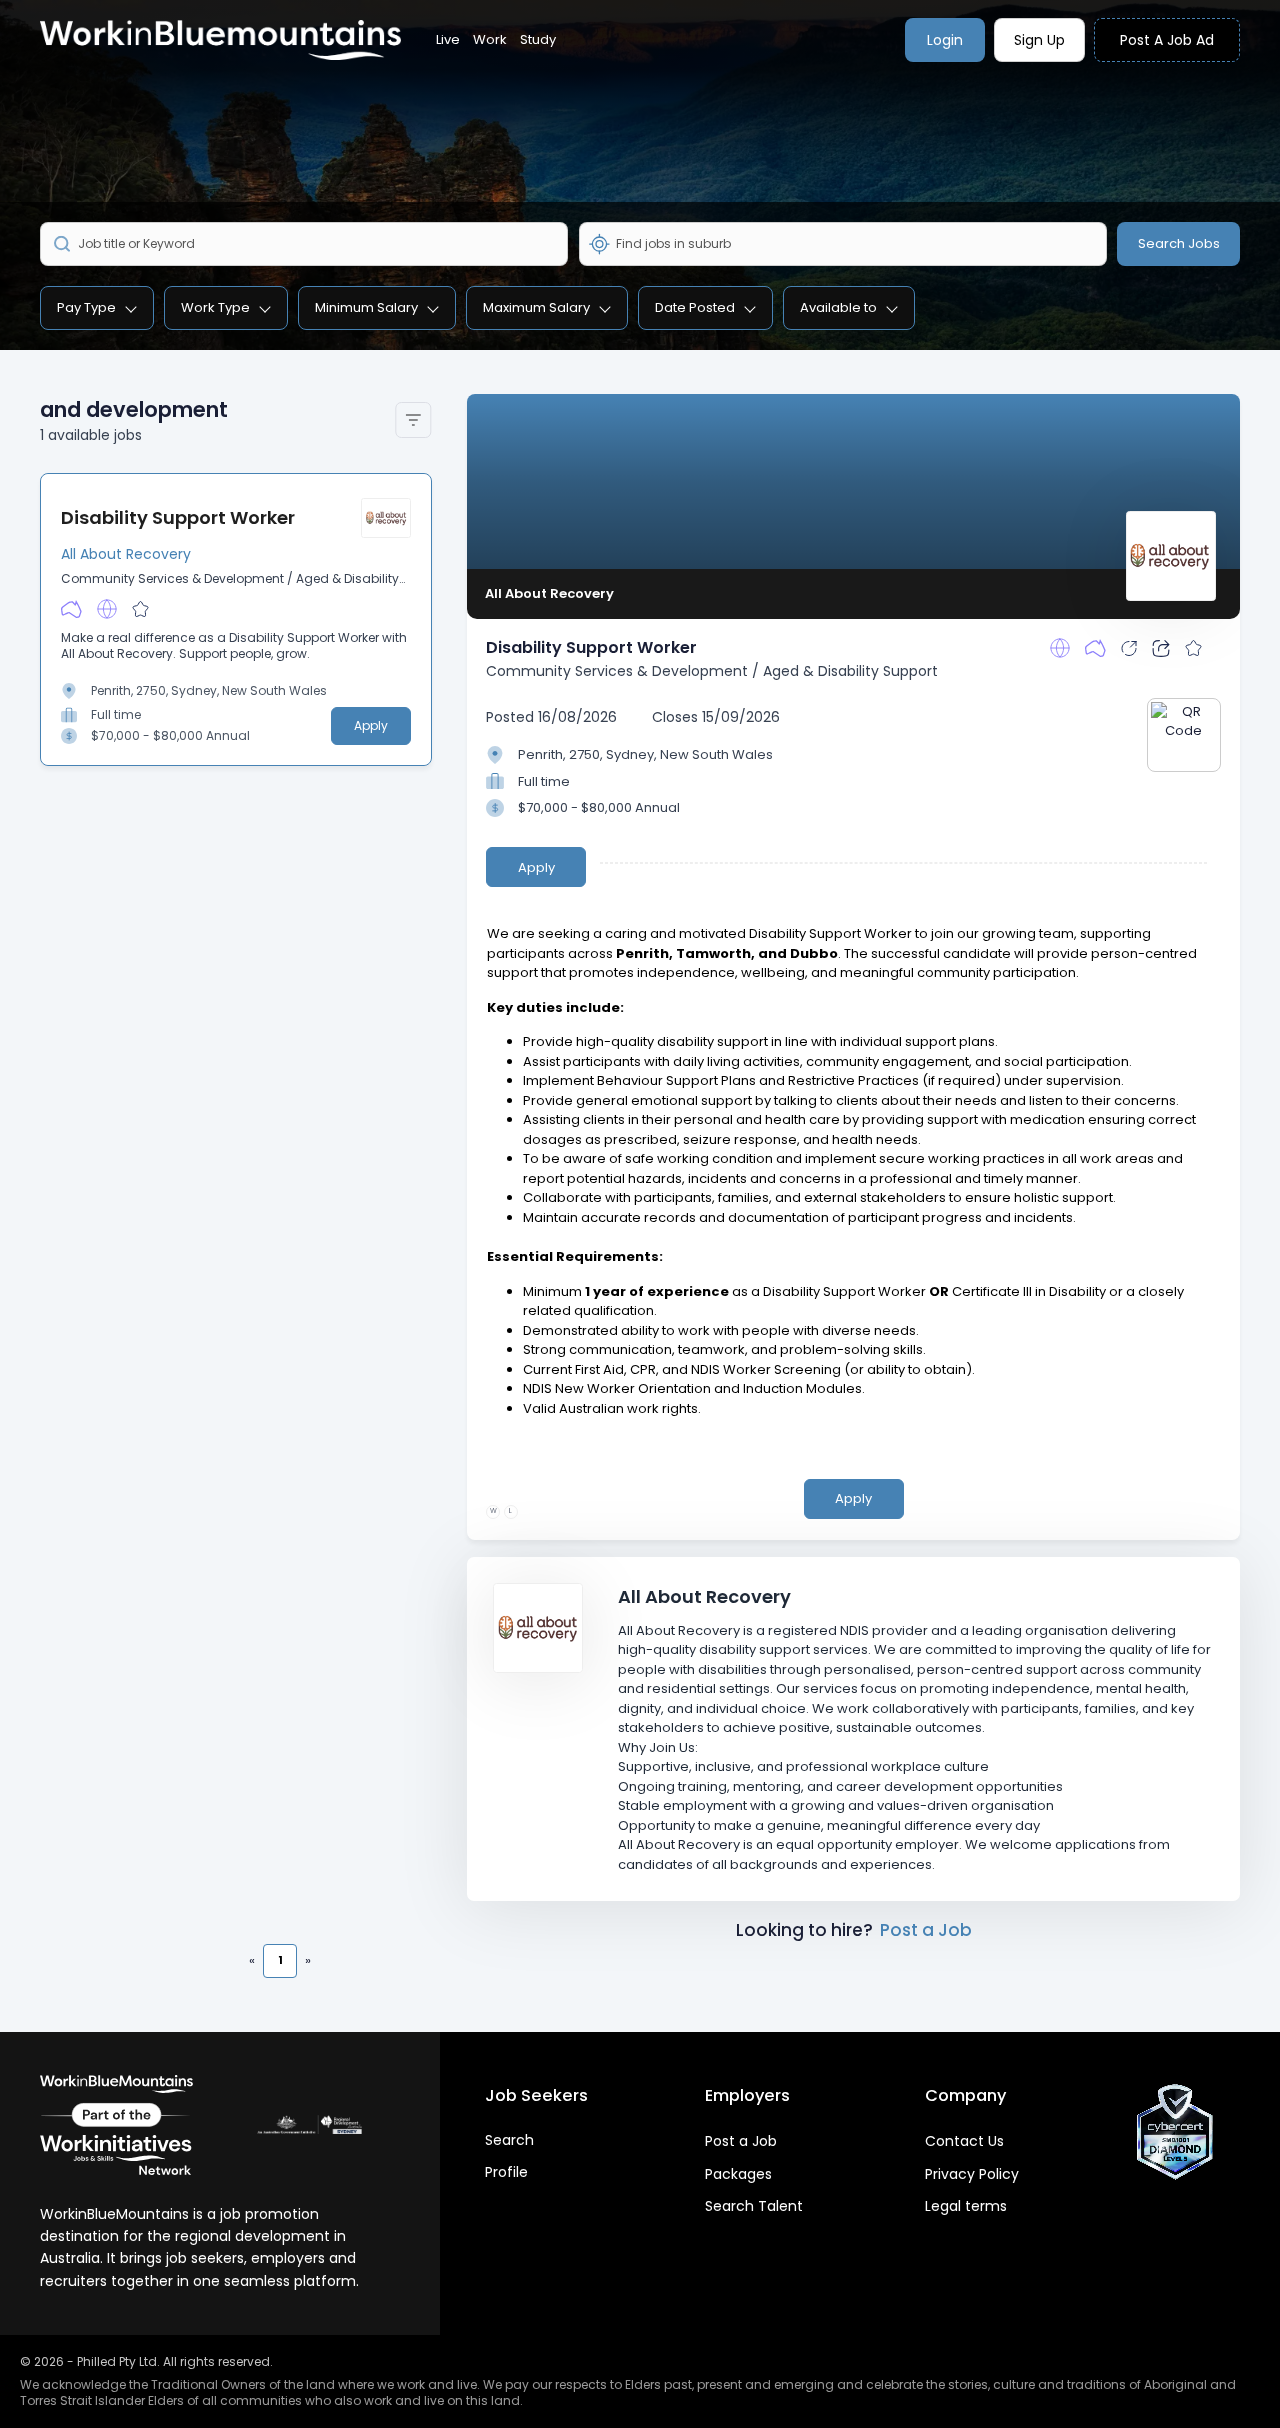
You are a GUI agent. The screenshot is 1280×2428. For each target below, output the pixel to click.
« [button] (252, 1960)
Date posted (695, 307)
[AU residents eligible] (71, 609)
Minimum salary (366, 307)
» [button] (308, 1960)
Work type (215, 307)
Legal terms (966, 2206)
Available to (838, 307)
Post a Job (926, 1930)
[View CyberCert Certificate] (1175, 2132)
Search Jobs (1179, 243)
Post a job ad (1167, 40)
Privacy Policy (972, 2174)
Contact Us (964, 2141)
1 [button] (280, 1960)
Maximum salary (536, 307)
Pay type (86, 307)
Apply (371, 725)
